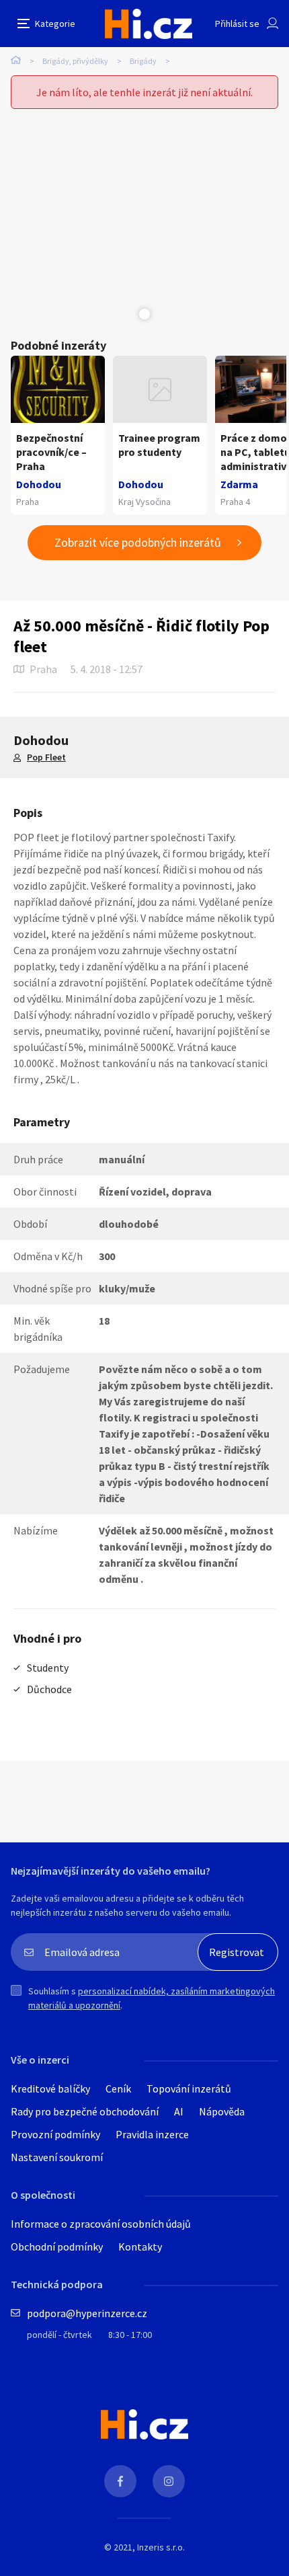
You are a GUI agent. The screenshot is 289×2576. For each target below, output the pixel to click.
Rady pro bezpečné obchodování (85, 2111)
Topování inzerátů (189, 2089)
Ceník (118, 2089)
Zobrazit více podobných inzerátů (138, 542)
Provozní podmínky (55, 2134)
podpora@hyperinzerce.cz (87, 2313)
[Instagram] (169, 2481)
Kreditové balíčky (50, 2089)
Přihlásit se (237, 24)
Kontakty (140, 2247)
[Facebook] (120, 2481)
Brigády (143, 61)
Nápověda (222, 2111)
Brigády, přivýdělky (75, 61)
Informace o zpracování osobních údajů (101, 2224)
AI (179, 2111)
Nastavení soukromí (57, 2157)
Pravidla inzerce (152, 2134)
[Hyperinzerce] (149, 24)
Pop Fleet (46, 757)
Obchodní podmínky (57, 2247)
